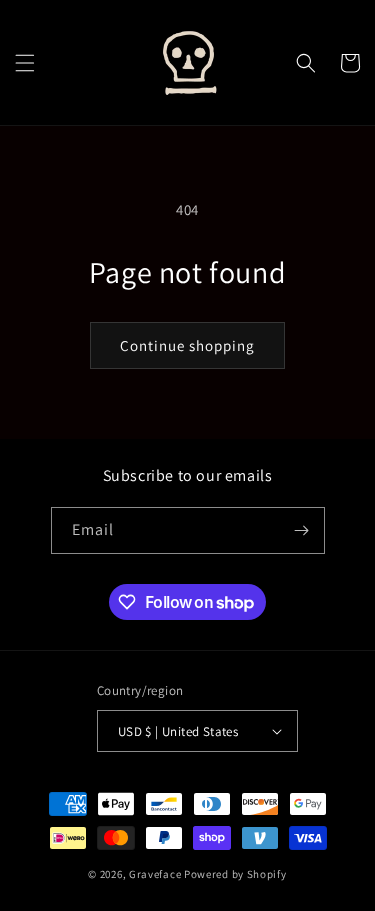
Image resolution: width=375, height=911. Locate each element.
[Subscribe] (302, 530)
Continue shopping (187, 345)
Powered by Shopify (235, 874)
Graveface (155, 874)
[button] (25, 63)
